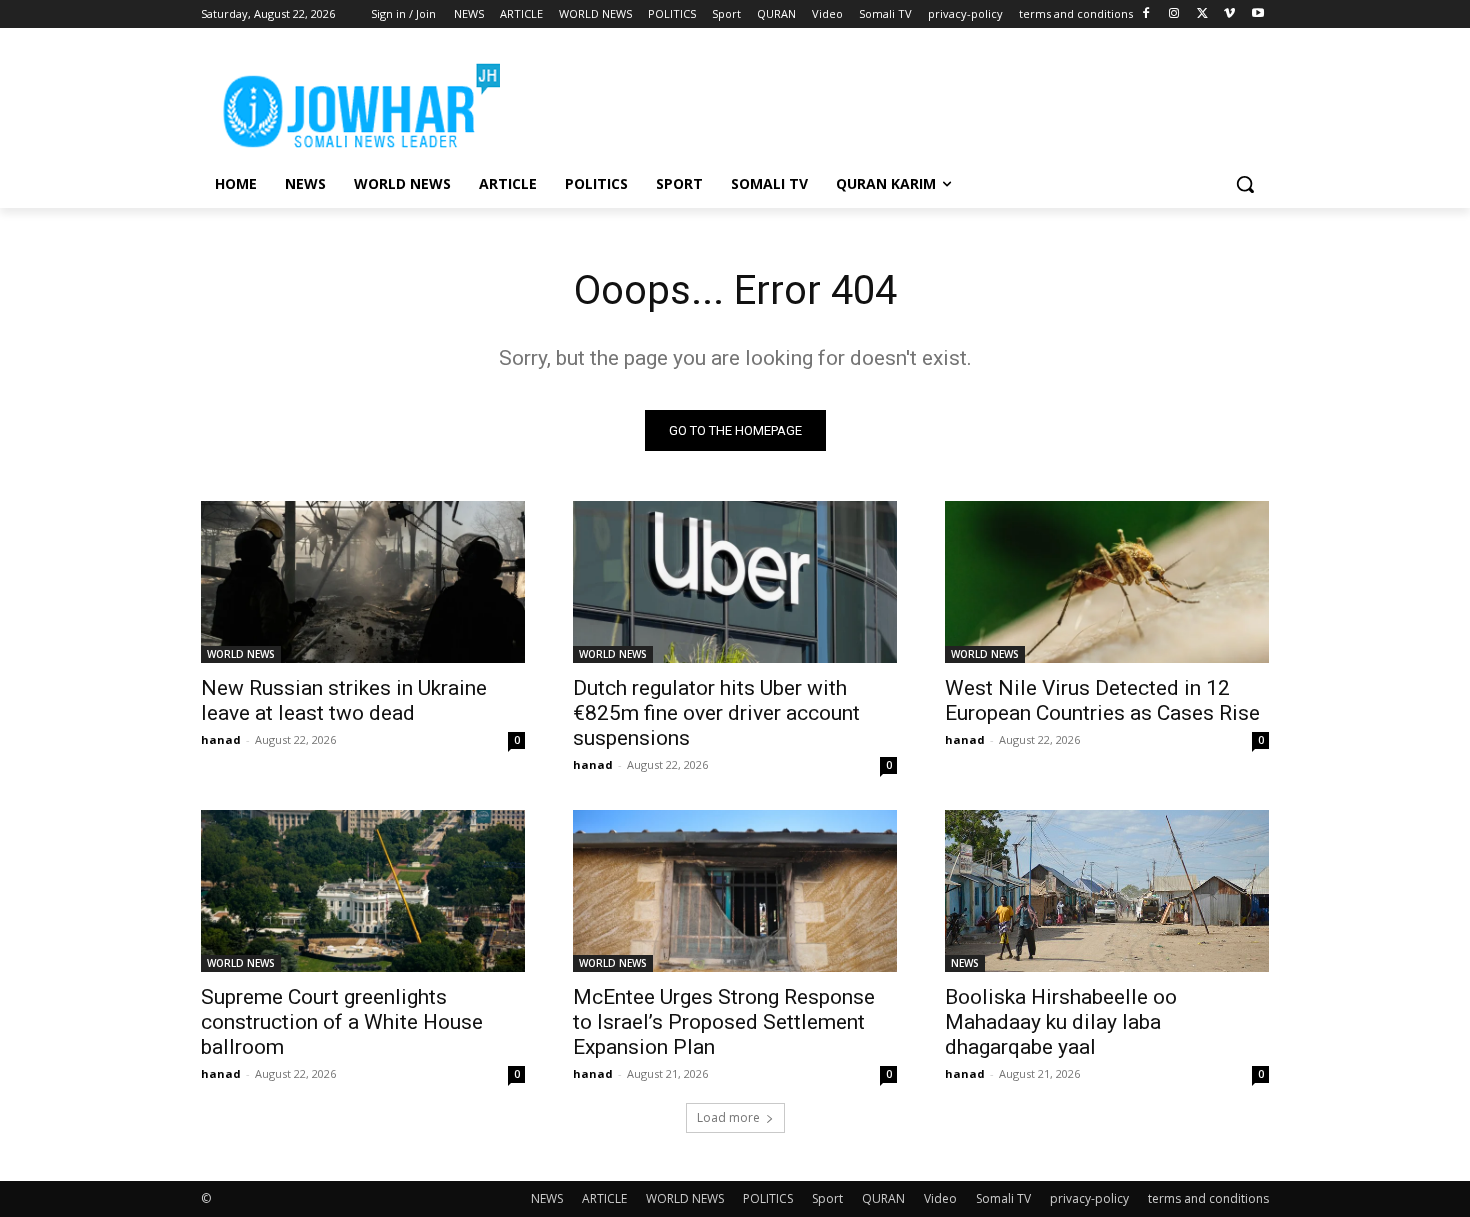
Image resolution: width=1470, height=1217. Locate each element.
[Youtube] (1257, 14)
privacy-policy (1089, 1198)
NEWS (965, 963)
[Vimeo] (1229, 14)
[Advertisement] (885, 101)
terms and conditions (1208, 1198)
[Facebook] (1146, 14)
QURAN (883, 1198)
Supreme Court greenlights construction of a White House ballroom (342, 1022)
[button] (1245, 184)
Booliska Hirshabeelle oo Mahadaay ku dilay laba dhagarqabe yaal (1061, 1022)
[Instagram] (1174, 14)
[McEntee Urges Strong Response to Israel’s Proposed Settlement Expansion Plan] (735, 891)
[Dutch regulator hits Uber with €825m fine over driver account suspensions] (735, 582)
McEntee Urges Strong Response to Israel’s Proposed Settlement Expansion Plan (724, 1022)
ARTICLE (604, 1198)
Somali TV (1003, 1198)
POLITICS (768, 1198)
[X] (1202, 14)
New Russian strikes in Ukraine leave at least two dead (344, 700)
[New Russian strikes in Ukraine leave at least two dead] (363, 582)
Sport (827, 1198)
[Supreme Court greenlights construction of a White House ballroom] (363, 891)
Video (940, 1198)
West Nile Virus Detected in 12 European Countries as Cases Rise (1102, 700)
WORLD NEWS (241, 654)
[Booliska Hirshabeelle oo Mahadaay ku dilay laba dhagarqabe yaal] (1107, 891)
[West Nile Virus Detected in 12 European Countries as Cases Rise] (1107, 582)
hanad (221, 739)
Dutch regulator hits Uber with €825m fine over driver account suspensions (716, 713)
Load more (728, 1117)
